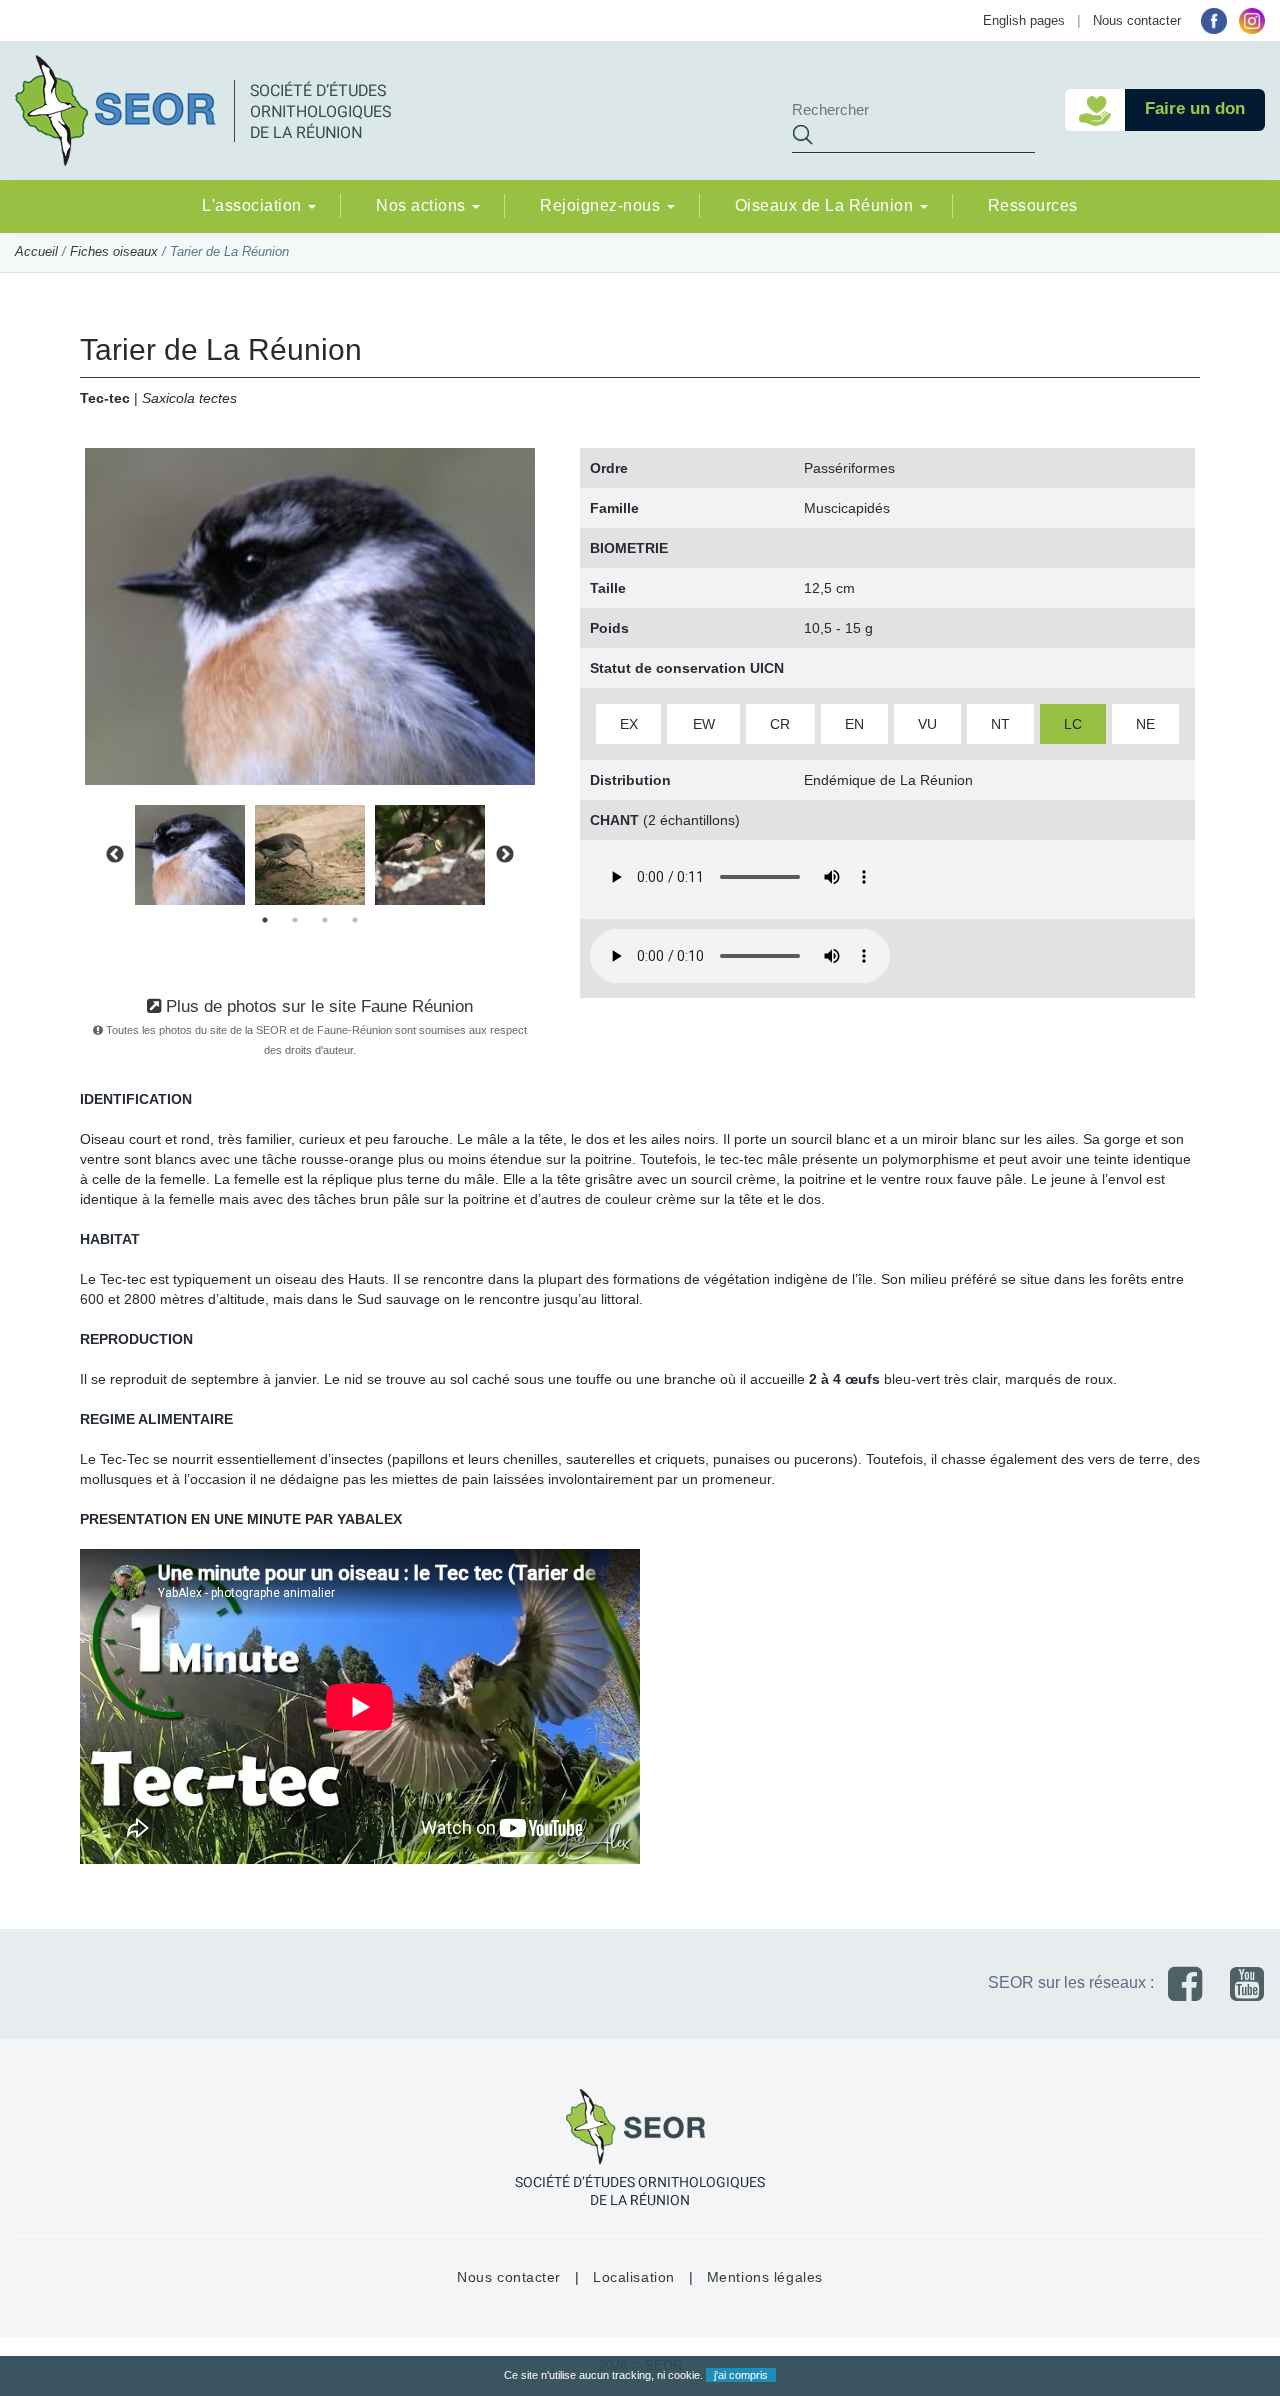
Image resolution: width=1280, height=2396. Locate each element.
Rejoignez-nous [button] (602, 205)
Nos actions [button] (423, 205)
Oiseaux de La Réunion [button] (826, 205)
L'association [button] (254, 205)
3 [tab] (325, 920)
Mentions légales (765, 2277)
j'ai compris (741, 2375)
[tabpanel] (190, 855)
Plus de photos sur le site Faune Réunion (317, 1006)
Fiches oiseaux (114, 251)
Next (505, 855)
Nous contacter (1137, 20)
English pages (1024, 20)
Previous (115, 855)
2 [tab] (295, 920)
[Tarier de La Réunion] (310, 615)
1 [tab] (265, 920)
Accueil (36, 251)
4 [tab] (355, 920)
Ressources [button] (1033, 205)
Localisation (634, 2277)
